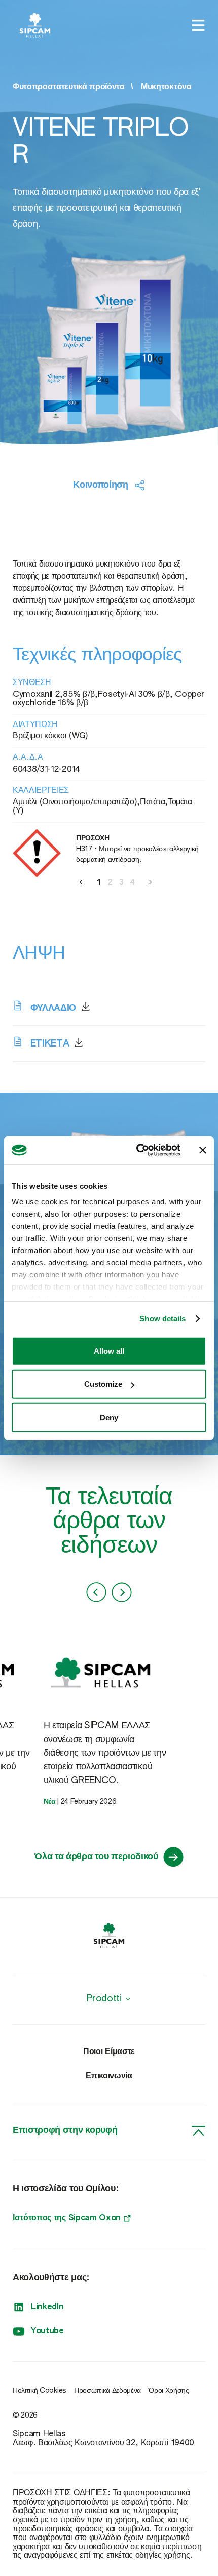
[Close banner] (203, 1150)
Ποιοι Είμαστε (109, 2052)
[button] (81, 882)
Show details (162, 1319)
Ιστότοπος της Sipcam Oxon (67, 2218)
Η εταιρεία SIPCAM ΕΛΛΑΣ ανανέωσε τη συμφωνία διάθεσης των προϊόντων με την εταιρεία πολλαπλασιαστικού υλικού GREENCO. (105, 1753)
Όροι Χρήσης (169, 2391)
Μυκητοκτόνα (166, 87)
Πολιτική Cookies (40, 2391)
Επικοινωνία (109, 2076)
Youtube (47, 2331)
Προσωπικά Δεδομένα (107, 2391)
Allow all (109, 1351)
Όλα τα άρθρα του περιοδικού (96, 1857)
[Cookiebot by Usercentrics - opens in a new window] (137, 1150)
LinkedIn (47, 2307)
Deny (109, 1417)
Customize (103, 1384)
